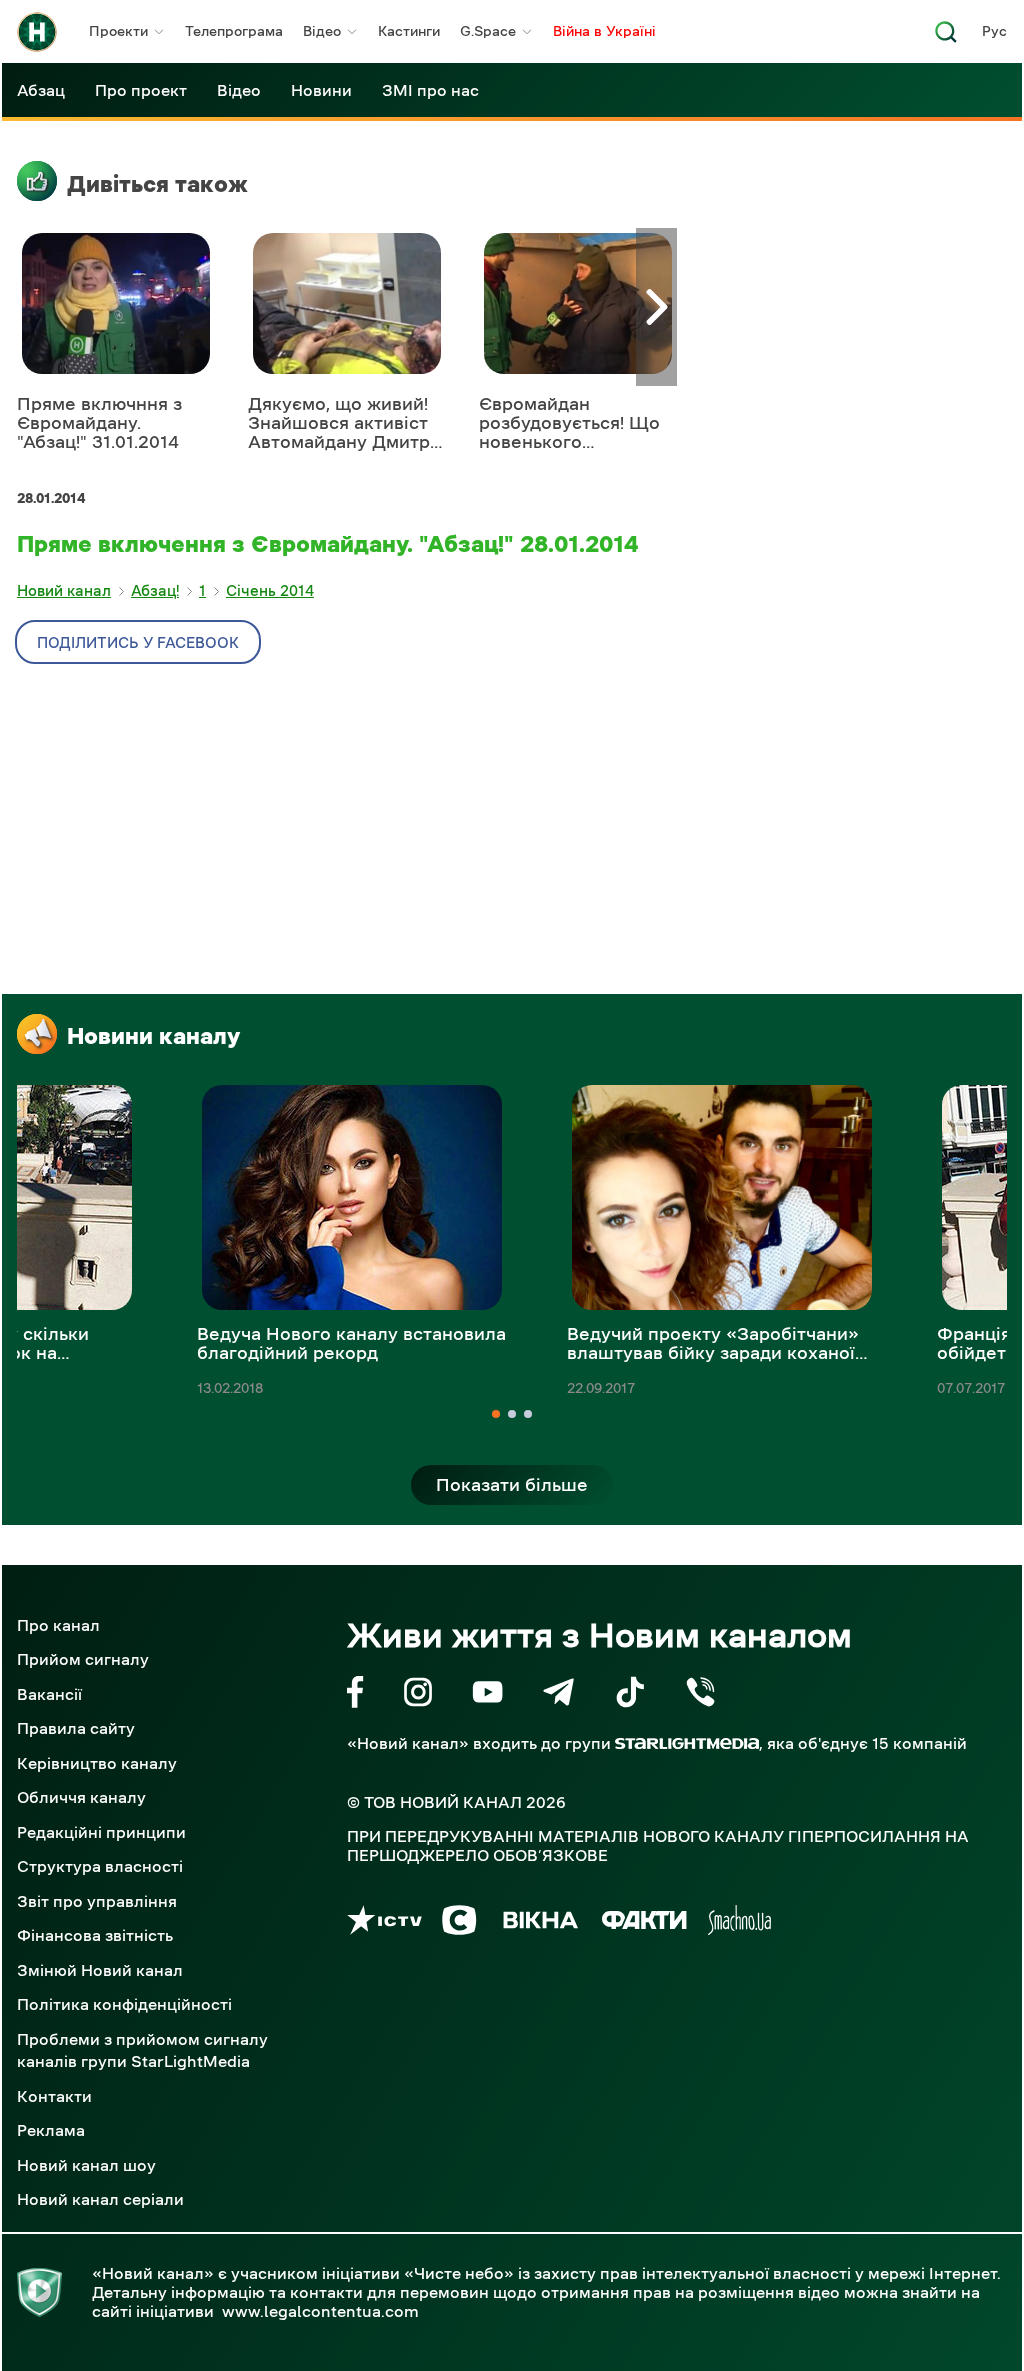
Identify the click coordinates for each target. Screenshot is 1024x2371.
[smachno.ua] (739, 1923)
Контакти (54, 2096)
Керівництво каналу (97, 1763)
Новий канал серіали (100, 2199)
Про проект (141, 90)
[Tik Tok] (630, 1695)
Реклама (51, 2130)
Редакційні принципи (101, 1832)
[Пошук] (946, 37)
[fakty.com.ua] (644, 1923)
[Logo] (37, 32)
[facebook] (355, 1695)
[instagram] (418, 1695)
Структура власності (100, 1866)
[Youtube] (487, 1695)
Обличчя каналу (81, 1797)
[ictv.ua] (384, 1923)
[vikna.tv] (539, 1923)
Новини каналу (153, 1036)
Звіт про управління (97, 1901)
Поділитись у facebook (138, 642)
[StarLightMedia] (687, 1743)
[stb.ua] (459, 1923)
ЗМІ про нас (430, 90)
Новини (321, 90)
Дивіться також (157, 184)
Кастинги (409, 31)
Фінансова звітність (95, 1935)
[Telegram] (558, 1695)
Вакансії (49, 1694)
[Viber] (700, 1695)
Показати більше (512, 1485)
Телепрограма (234, 31)
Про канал (58, 1625)
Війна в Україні (604, 31)
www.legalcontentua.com (320, 2311)
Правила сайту (76, 1728)
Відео (322, 31)
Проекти (118, 31)
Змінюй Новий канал (100, 1970)
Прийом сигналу (83, 1659)
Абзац (41, 90)
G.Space (488, 31)
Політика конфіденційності (124, 2004)
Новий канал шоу (86, 2165)
